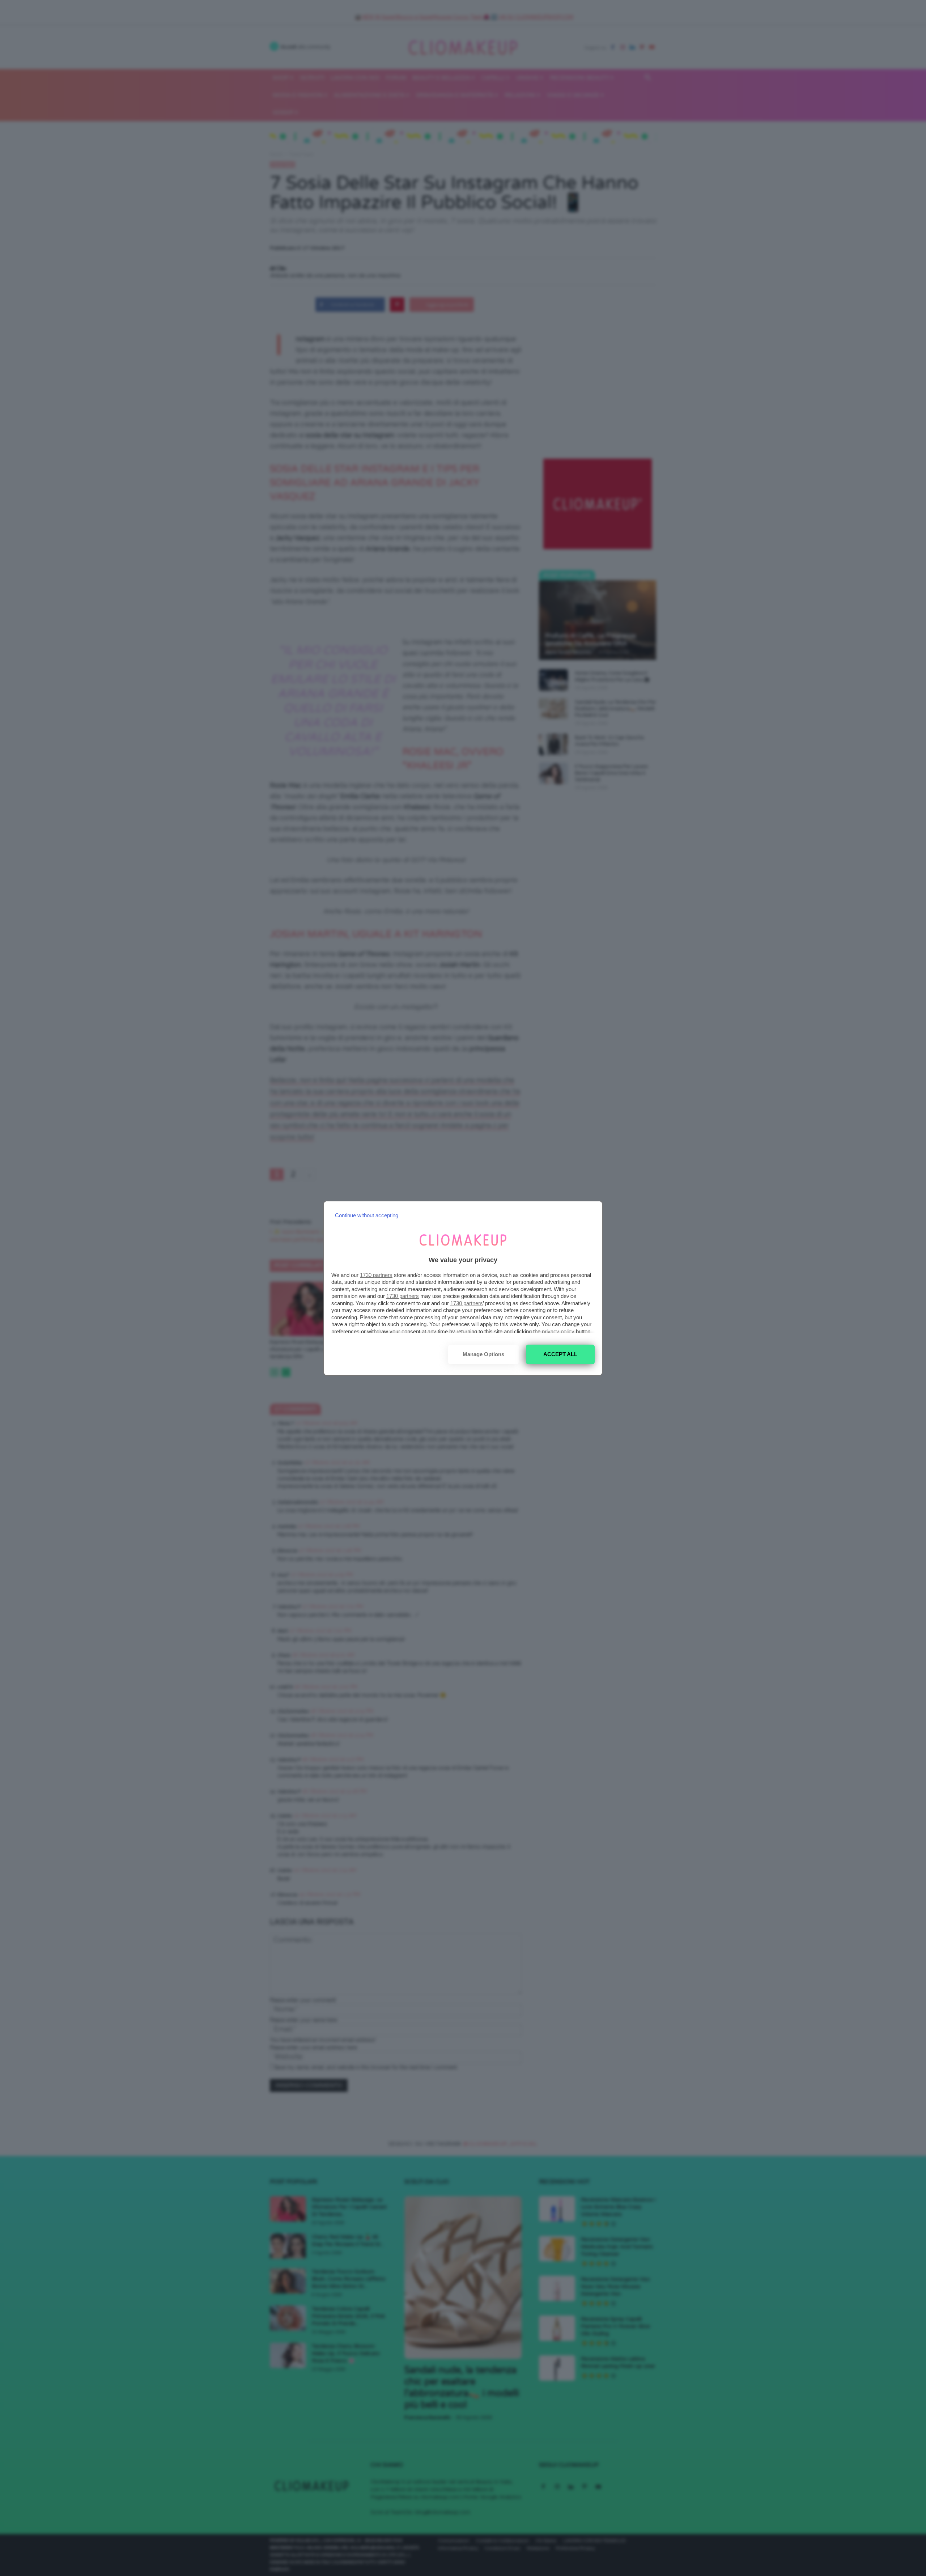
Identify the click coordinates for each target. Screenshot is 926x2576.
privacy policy (558, 1331)
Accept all (560, 1354)
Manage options (483, 1354)
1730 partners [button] (376, 1275)
